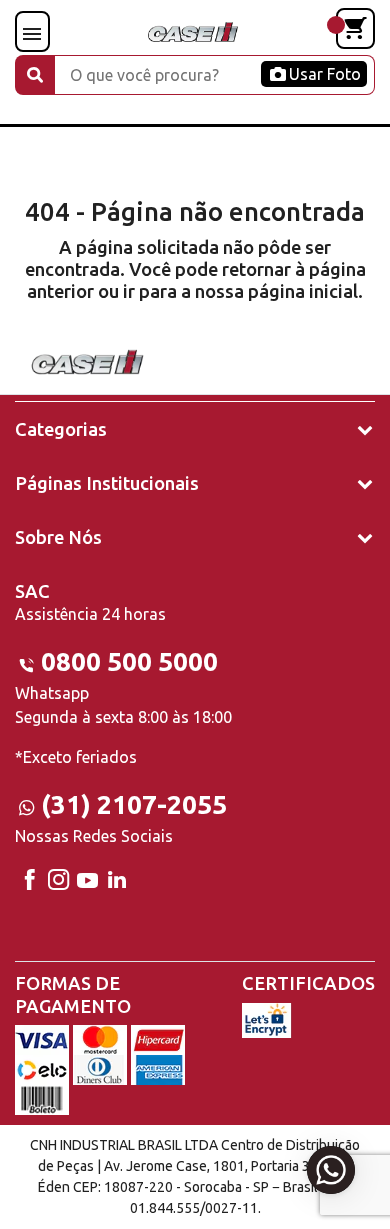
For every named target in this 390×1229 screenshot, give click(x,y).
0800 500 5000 (129, 661)
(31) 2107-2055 (134, 804)
